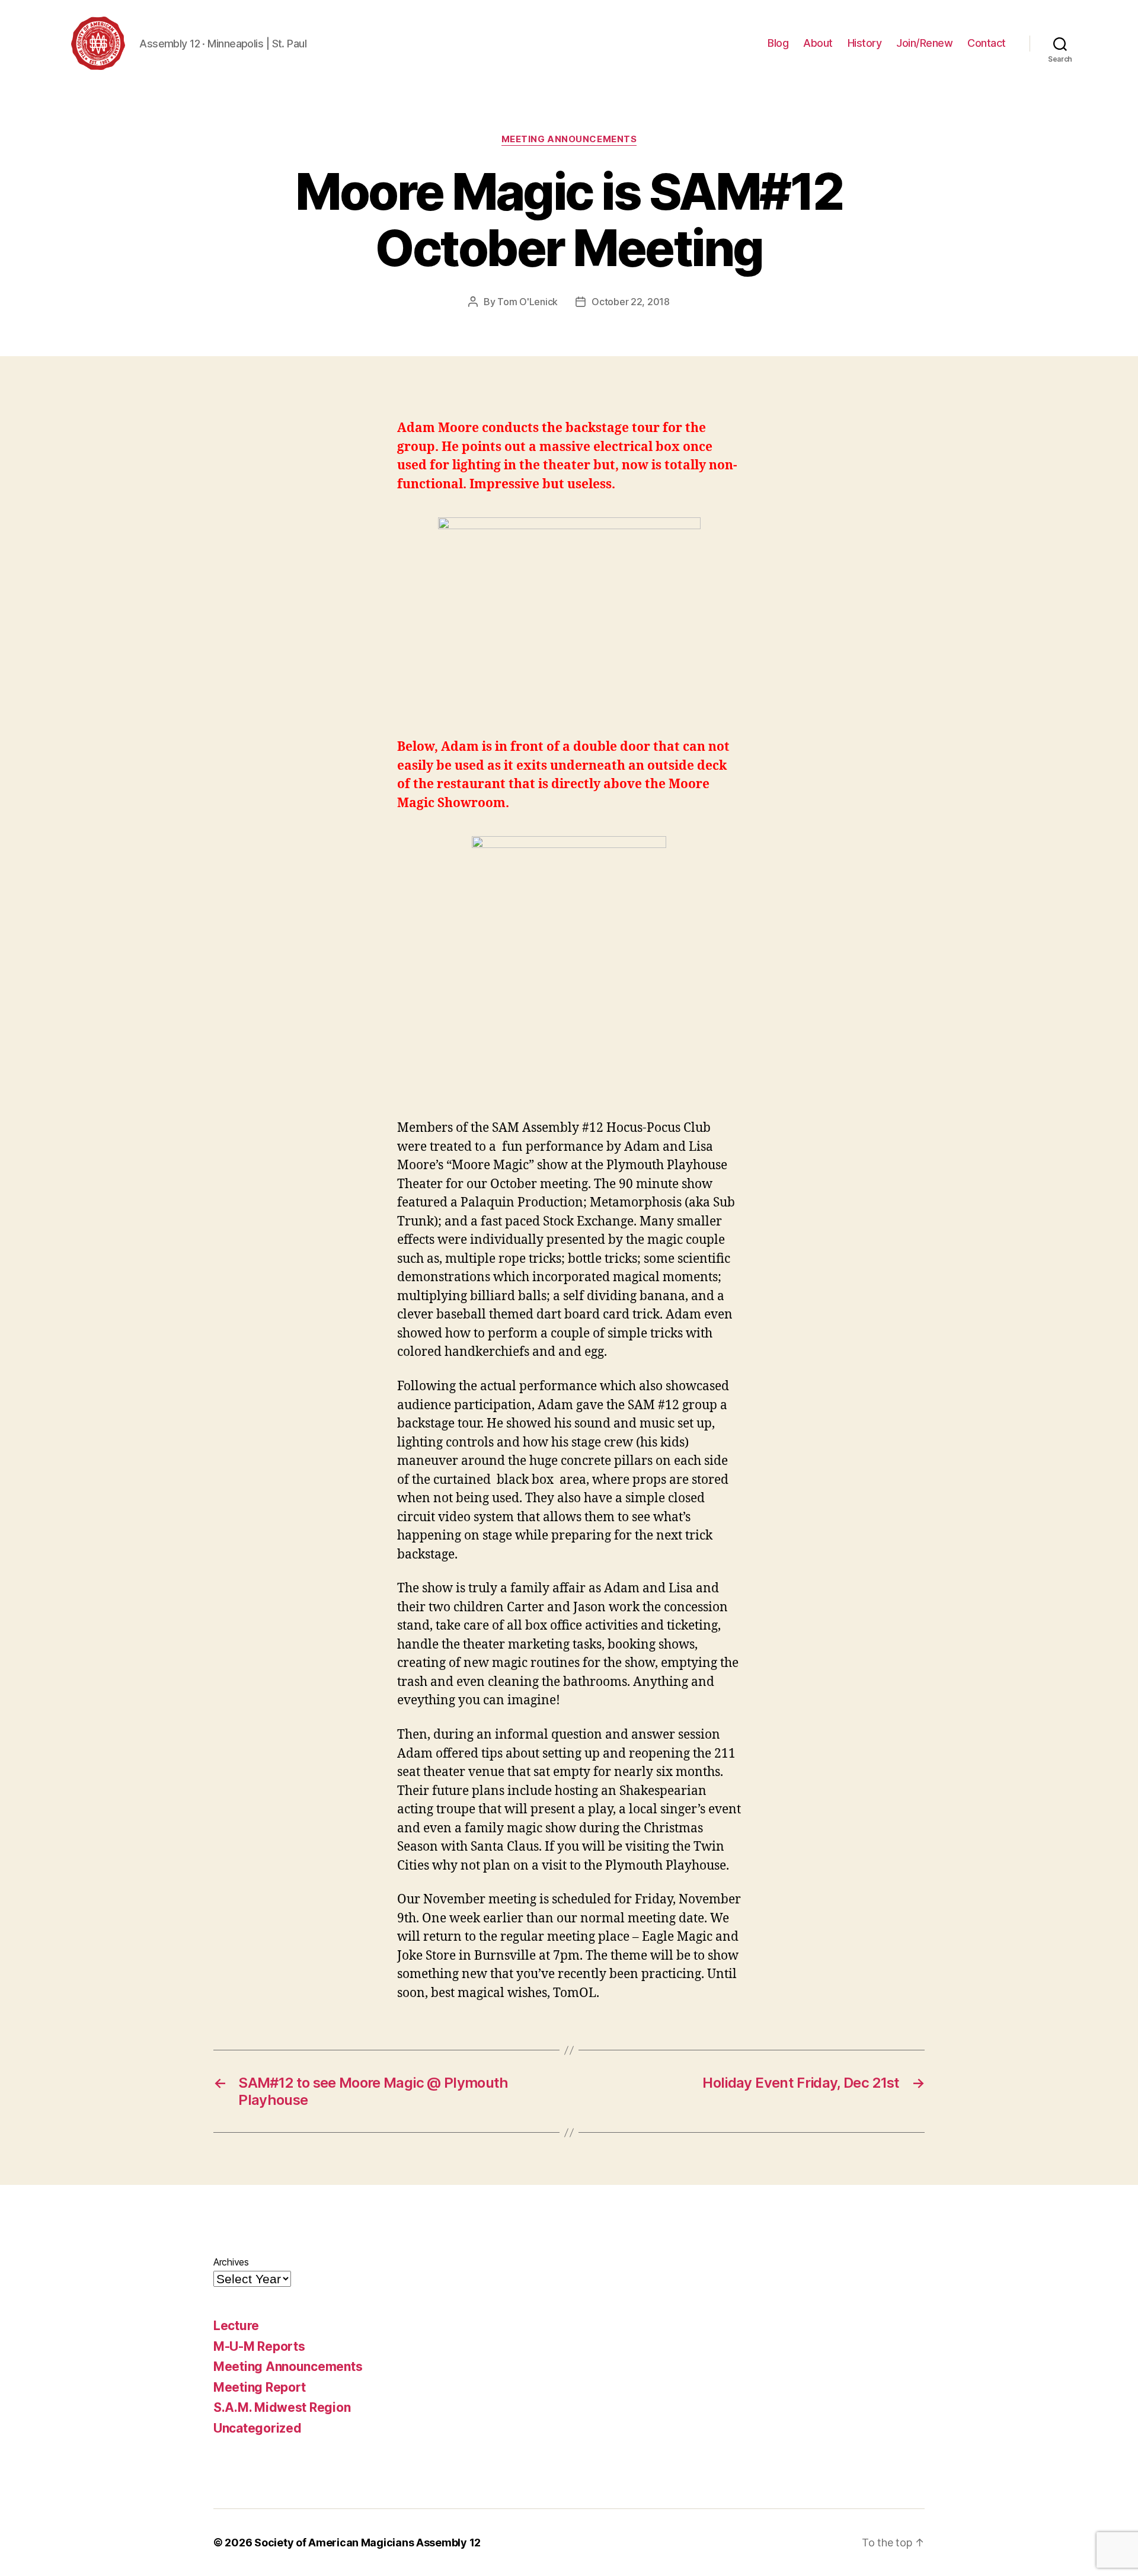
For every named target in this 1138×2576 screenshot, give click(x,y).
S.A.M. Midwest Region (282, 2407)
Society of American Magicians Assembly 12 (367, 2543)
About (818, 43)
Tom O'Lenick (528, 302)
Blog (778, 43)
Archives (231, 2262)
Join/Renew (924, 43)
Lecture (236, 2326)
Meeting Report (260, 2387)
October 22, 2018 (631, 302)
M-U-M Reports (259, 2346)
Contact (987, 43)
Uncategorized (258, 2428)
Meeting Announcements (569, 139)
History (865, 43)
